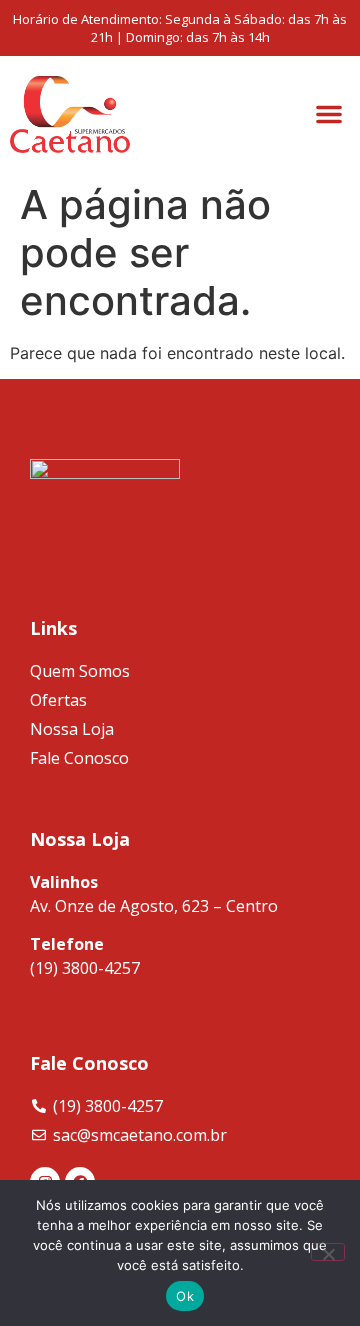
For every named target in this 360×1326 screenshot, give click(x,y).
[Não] (328, 1252)
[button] (329, 114)
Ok (185, 1296)
